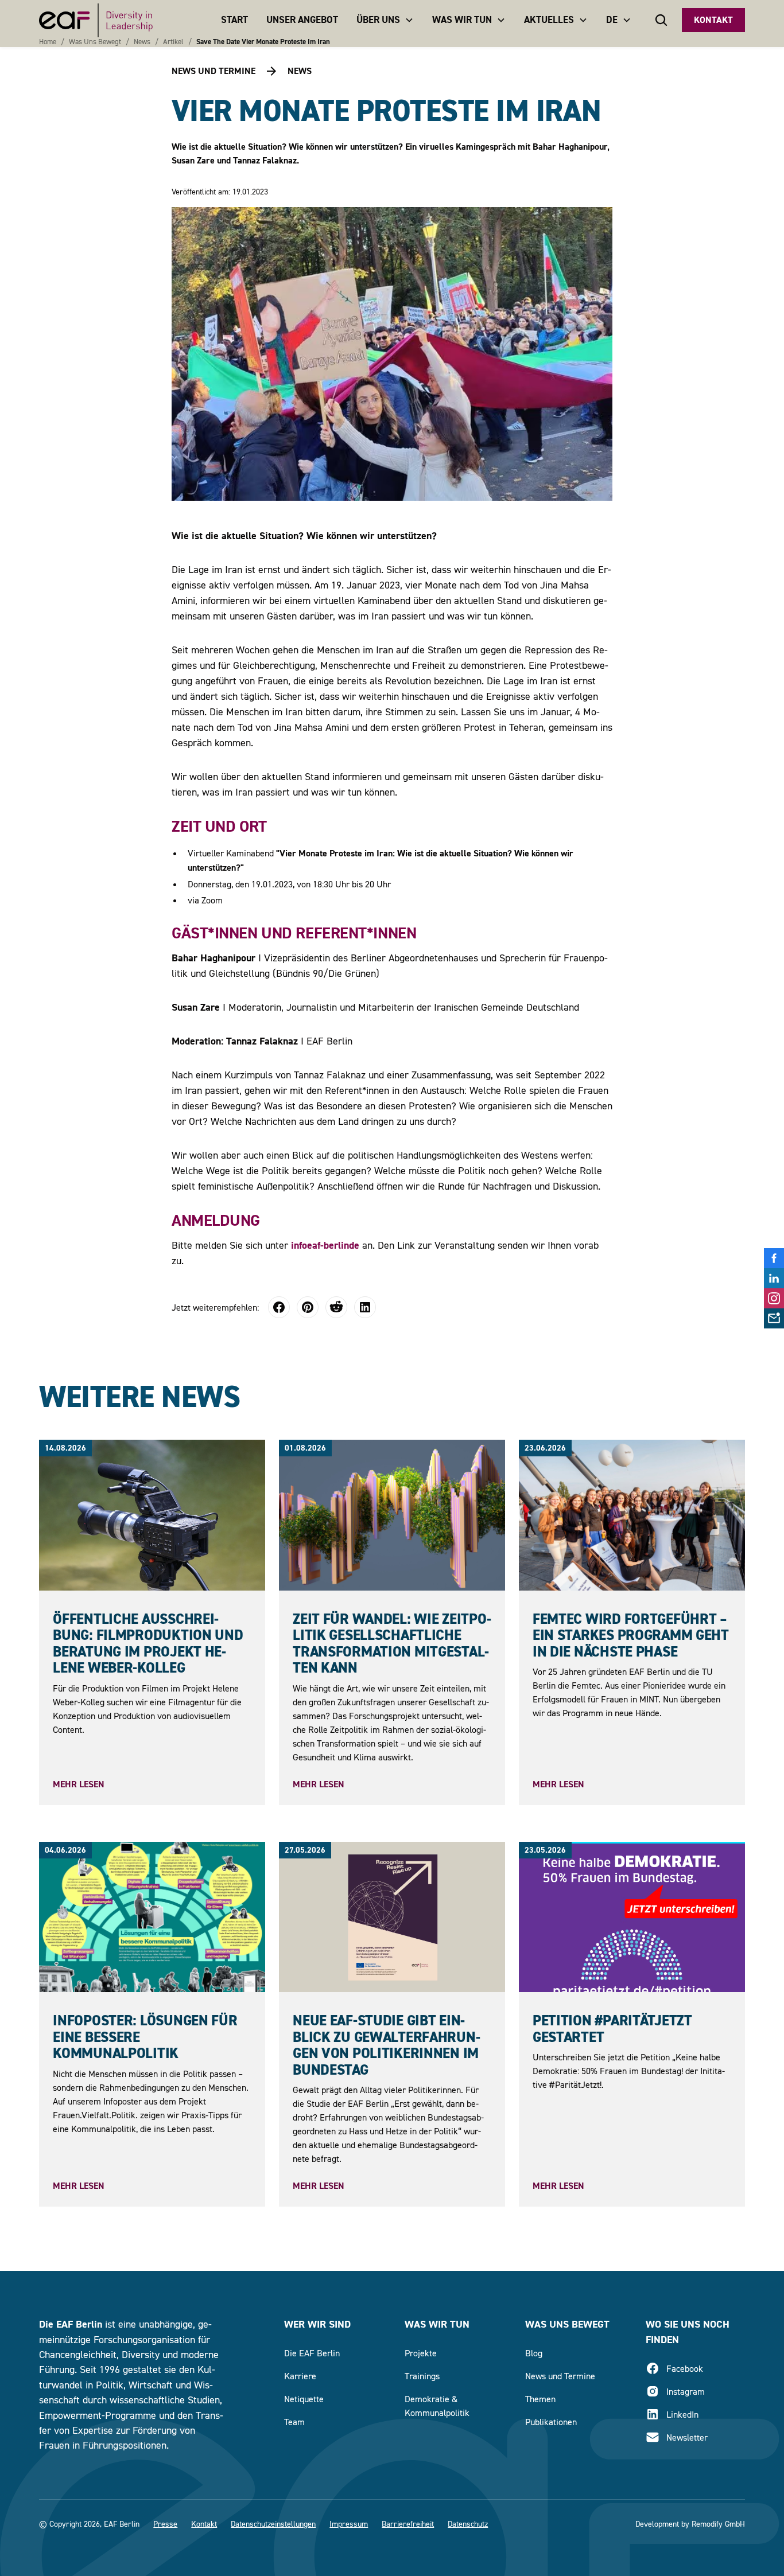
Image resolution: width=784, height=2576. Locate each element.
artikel (173, 42)
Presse (165, 2524)
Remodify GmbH (718, 2524)
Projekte (421, 2353)
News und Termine (560, 2376)
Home (48, 42)
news (142, 42)
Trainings (422, 2376)
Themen (540, 2399)
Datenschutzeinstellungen (273, 2524)
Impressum (349, 2524)
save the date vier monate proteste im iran (263, 42)
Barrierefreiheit (408, 2524)
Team (294, 2422)
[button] (385, 20)
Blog (534, 2353)
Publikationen (551, 2422)
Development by (662, 2524)
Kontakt (713, 20)
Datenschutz (468, 2524)
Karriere (300, 2376)
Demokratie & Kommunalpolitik (437, 2406)
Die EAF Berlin (312, 2353)
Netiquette (304, 2399)
